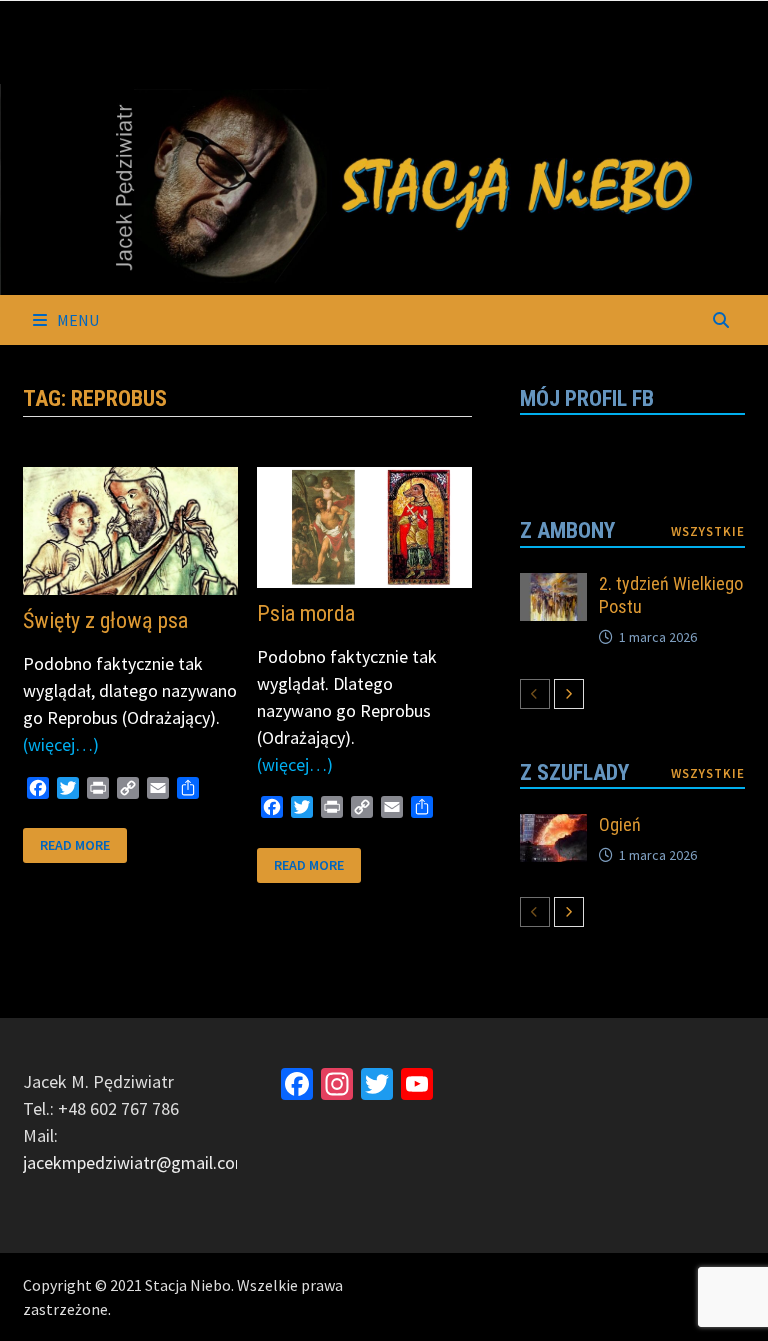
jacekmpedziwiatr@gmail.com (136, 1162)
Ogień (620, 824)
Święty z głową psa (105, 620)
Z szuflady (574, 772)
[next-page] (569, 694)
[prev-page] (535, 694)
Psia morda (306, 613)
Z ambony (567, 530)
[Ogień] (554, 827)
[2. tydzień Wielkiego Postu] (554, 586)
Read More (74, 845)
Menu (76, 320)
